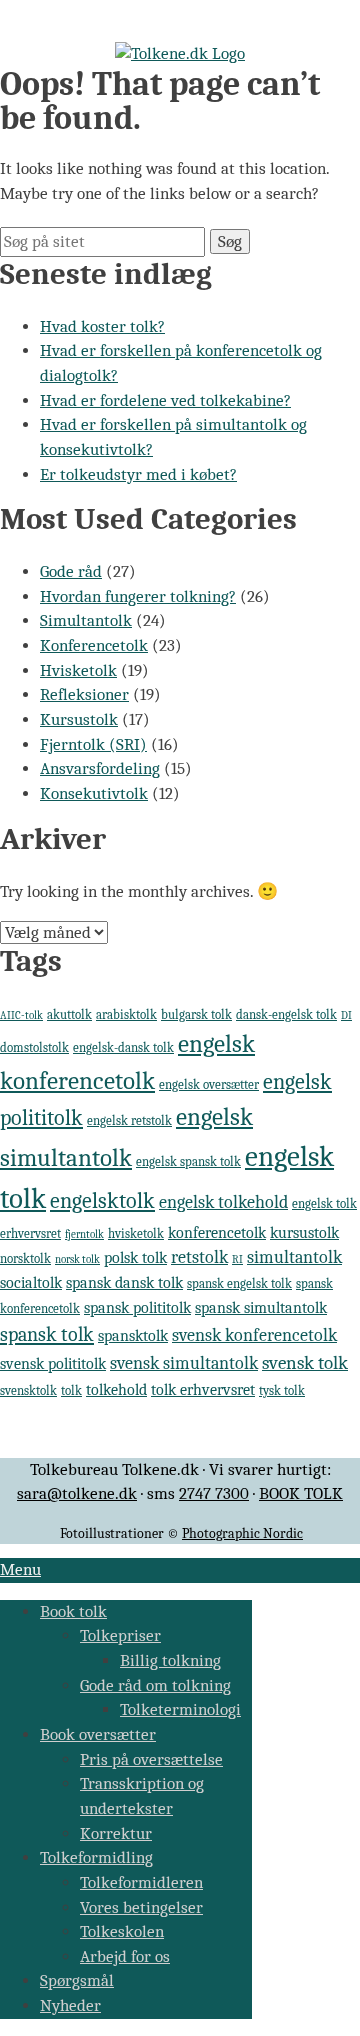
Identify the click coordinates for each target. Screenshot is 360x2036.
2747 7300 (214, 1493)
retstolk (199, 1257)
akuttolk (69, 1014)
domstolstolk (34, 1047)
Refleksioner (84, 694)
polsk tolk (135, 1258)
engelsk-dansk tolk (123, 1047)
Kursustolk (79, 719)
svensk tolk (305, 1363)
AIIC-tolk (21, 1015)
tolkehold (116, 1390)
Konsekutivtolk (94, 793)
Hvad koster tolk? (102, 326)
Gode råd (71, 571)
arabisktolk (126, 1014)
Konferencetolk (94, 645)
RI (237, 1259)
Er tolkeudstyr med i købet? (138, 474)
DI (346, 1015)
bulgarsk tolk (196, 1014)
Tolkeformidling (96, 1857)
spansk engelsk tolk (239, 1283)
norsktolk (25, 1258)
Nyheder (70, 2005)
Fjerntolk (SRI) (93, 744)
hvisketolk (136, 1233)
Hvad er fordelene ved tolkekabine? (165, 400)
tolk (71, 1390)
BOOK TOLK (301, 1493)
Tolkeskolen (122, 1931)
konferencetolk (217, 1233)
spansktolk (133, 1336)
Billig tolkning (170, 1660)
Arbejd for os (125, 1956)
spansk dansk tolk (124, 1283)
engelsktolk (102, 1201)
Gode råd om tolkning (155, 1685)
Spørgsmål (77, 1980)
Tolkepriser (120, 1635)
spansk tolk (47, 1334)
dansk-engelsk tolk (286, 1014)
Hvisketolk (78, 670)
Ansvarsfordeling (100, 768)
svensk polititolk (53, 1364)
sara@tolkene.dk (77, 1493)
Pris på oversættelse (151, 1759)
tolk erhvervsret (203, 1390)
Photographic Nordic (242, 1533)
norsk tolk (77, 1259)
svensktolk (28, 1390)
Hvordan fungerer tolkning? (138, 596)
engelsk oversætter (209, 1084)
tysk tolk (282, 1390)
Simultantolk (86, 620)
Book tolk (73, 1611)
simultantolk (294, 1257)
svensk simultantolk (184, 1363)
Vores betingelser (141, 1907)
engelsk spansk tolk (188, 1161)
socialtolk (31, 1283)
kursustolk (304, 1233)
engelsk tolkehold (223, 1202)
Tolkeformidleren (141, 1882)
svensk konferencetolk (254, 1335)
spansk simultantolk (261, 1308)
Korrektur (116, 1833)
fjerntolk (84, 1234)
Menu (20, 1569)
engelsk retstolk (129, 1120)
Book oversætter (98, 1734)
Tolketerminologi (180, 1709)
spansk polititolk (137, 1308)
